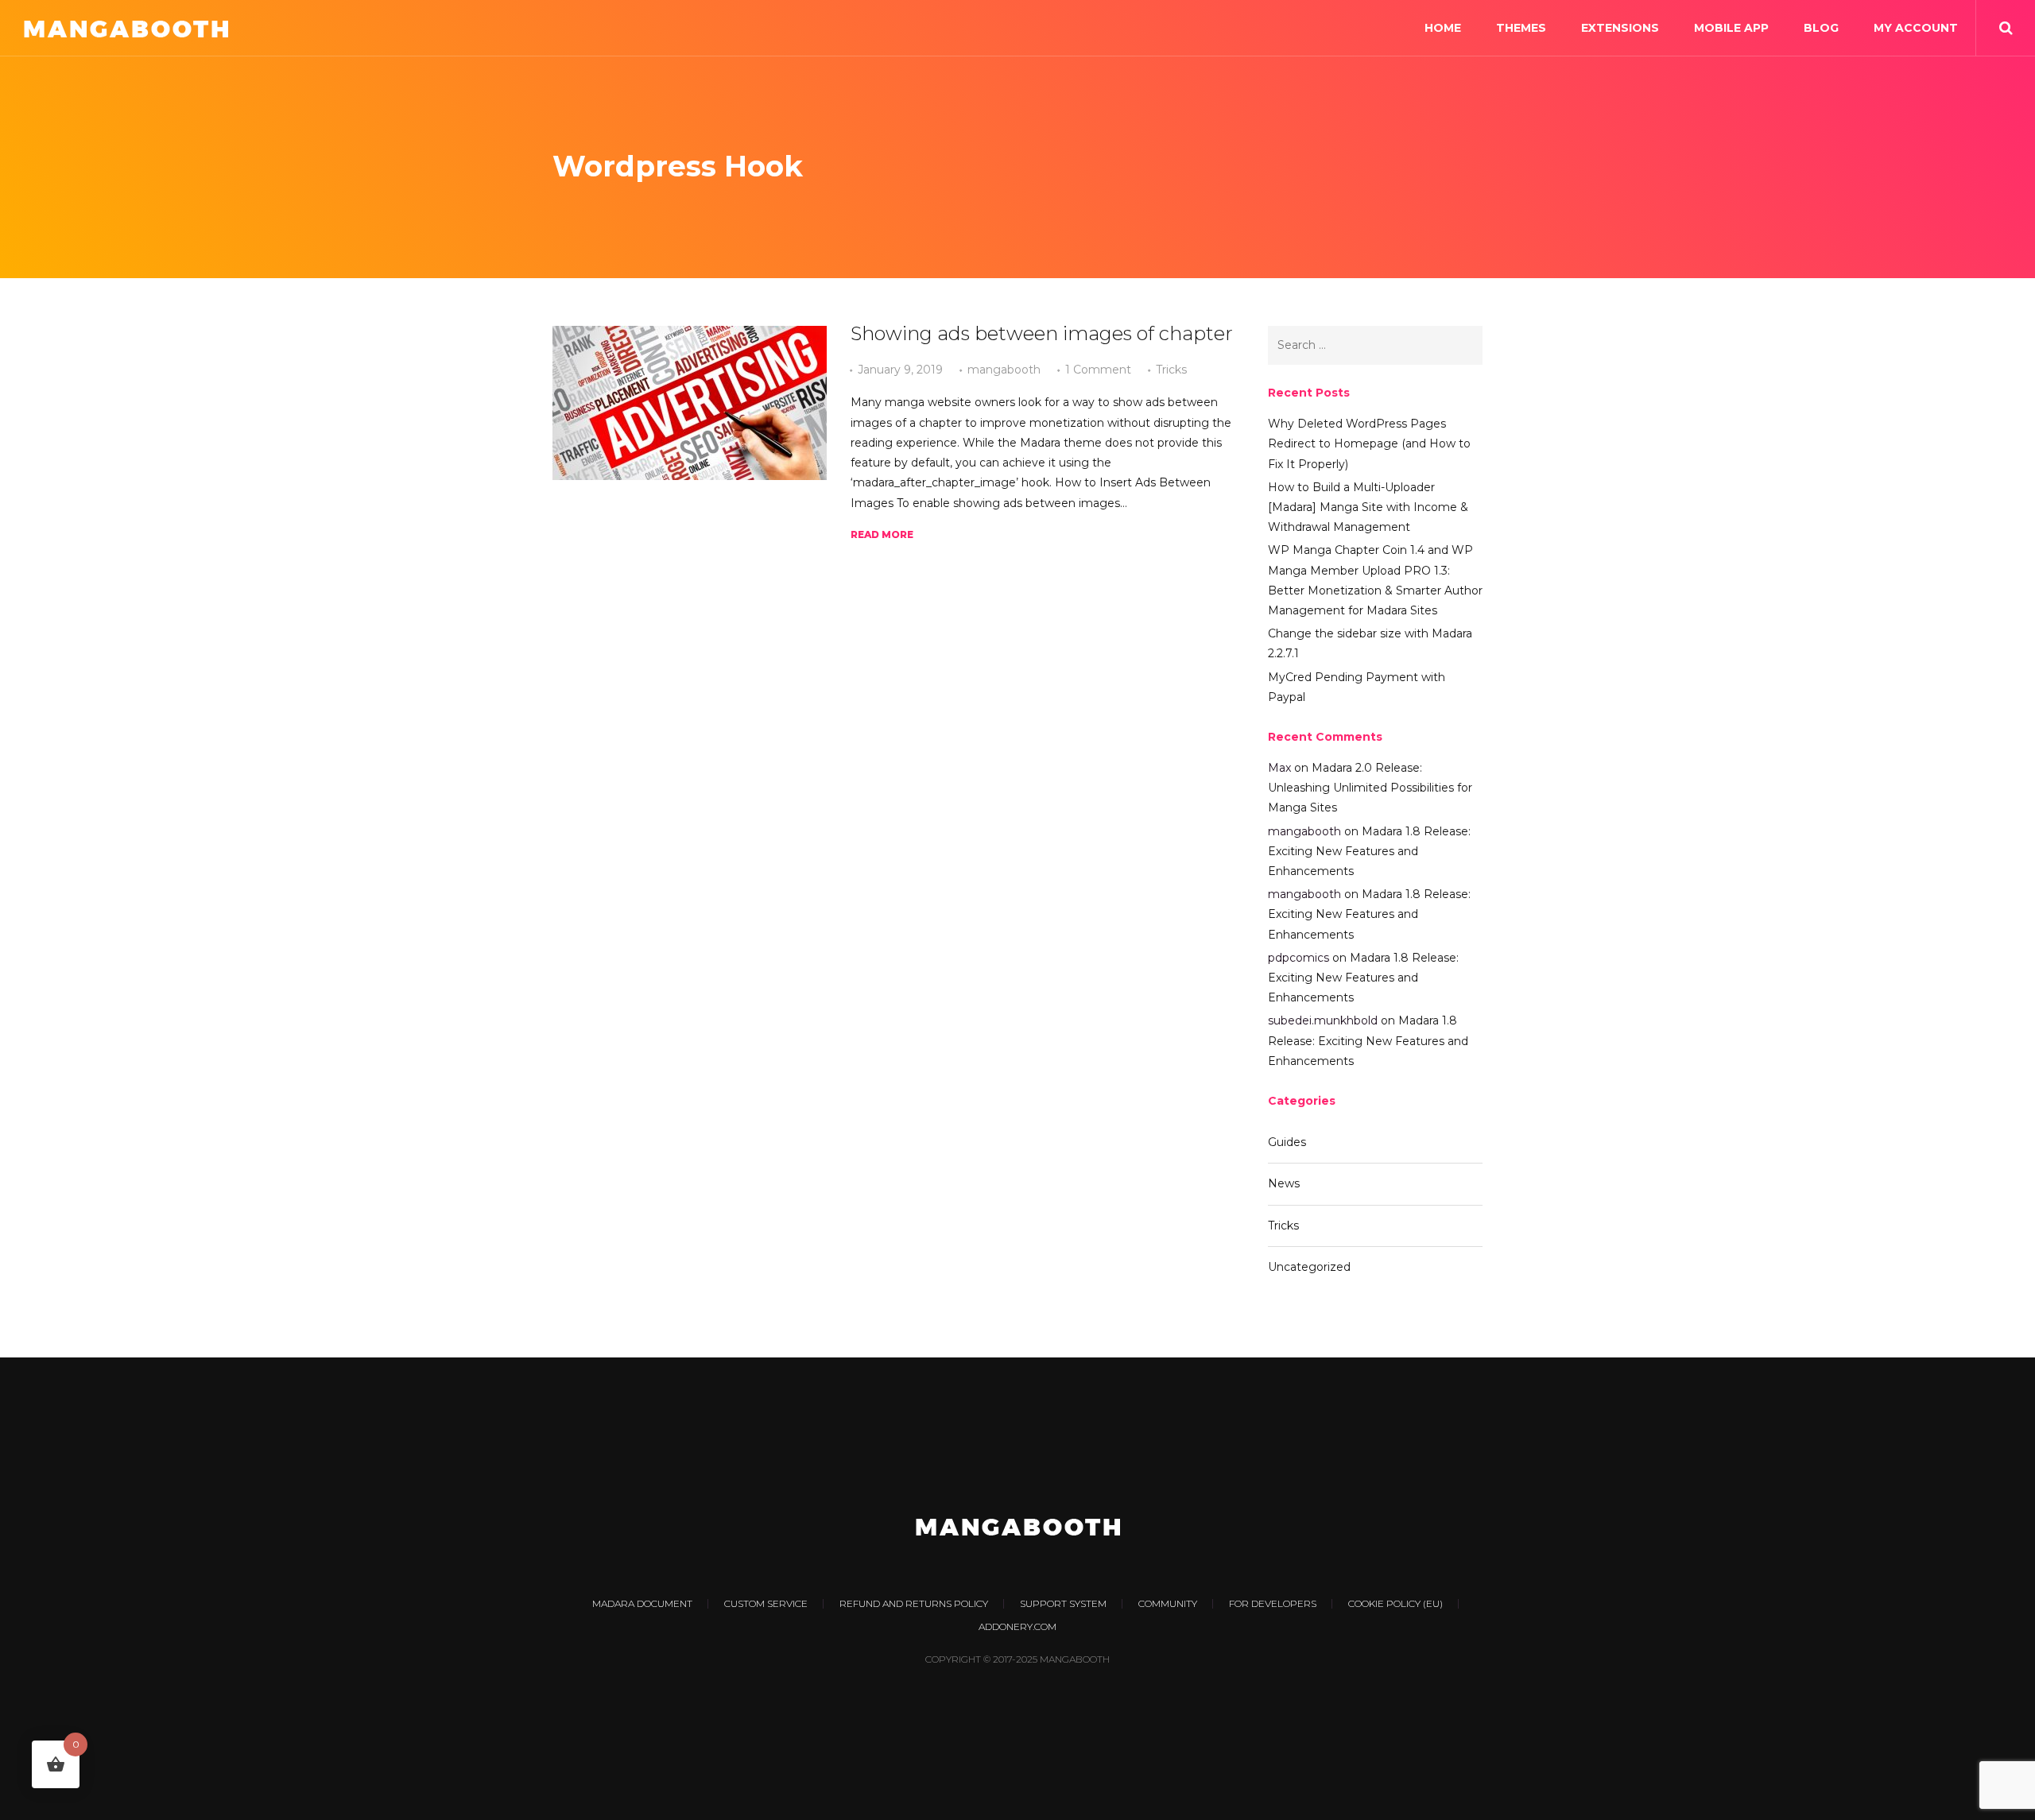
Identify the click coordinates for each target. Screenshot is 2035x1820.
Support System (1063, 1603)
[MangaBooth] (126, 28)
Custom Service (766, 1603)
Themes (1521, 28)
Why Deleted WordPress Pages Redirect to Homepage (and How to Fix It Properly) (1369, 443)
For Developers (1273, 1603)
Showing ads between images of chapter (1042, 333)
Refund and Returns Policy (914, 1603)
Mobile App (1731, 28)
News (1284, 1183)
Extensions (1620, 28)
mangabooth (1004, 370)
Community (1168, 1603)
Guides (1287, 1142)
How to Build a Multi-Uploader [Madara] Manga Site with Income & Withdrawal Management (1368, 507)
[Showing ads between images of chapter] (690, 403)
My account (1916, 28)
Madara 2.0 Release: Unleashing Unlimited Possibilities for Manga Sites (1370, 788)
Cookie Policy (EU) (1395, 1603)
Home (1443, 28)
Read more (882, 534)
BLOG (1821, 28)
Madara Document (642, 1603)
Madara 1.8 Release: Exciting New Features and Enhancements (1369, 851)
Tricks (1171, 370)
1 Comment (1098, 370)
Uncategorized (1309, 1267)
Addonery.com (1017, 1626)
